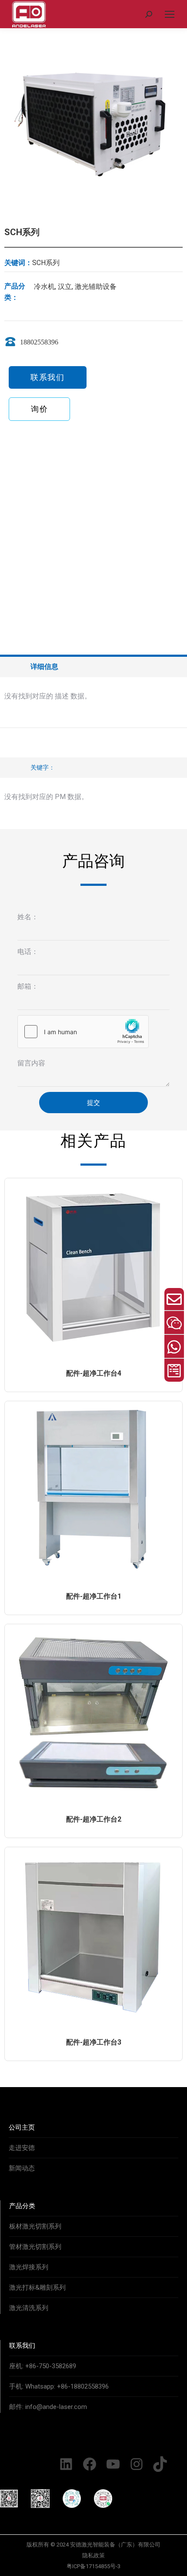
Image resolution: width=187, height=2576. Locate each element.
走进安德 (22, 2148)
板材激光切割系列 (35, 2226)
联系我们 (22, 2346)
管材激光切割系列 (35, 2247)
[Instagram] (137, 2464)
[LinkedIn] (66, 2464)
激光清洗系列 (29, 2308)
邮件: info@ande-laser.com (48, 2407)
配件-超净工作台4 (94, 1373)
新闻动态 (22, 2168)
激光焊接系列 (29, 2267)
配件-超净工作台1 (94, 1596)
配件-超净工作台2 (94, 1819)
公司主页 (22, 2127)
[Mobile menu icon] (170, 14)
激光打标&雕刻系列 (37, 2288)
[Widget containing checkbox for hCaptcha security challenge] (83, 1032)
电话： (28, 952)
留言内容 (31, 1063)
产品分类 (22, 2206)
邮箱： (28, 986)
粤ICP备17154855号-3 (93, 2566)
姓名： (28, 917)
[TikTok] (160, 2464)
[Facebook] (90, 2464)
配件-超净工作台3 (94, 2042)
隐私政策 (93, 2555)
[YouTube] (113, 2464)
